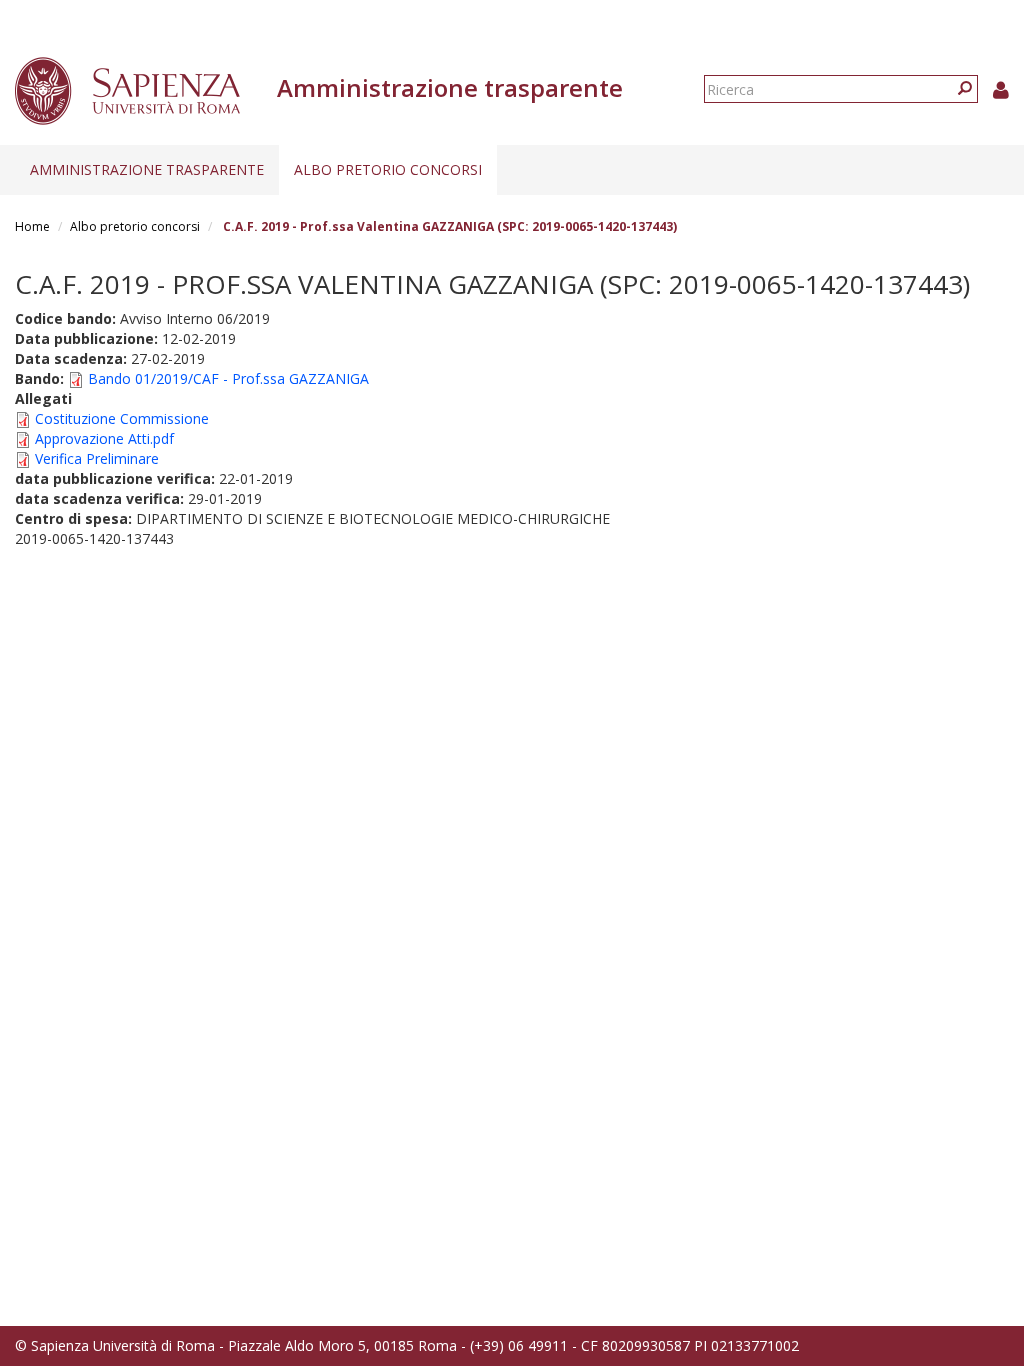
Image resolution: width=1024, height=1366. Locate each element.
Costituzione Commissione (122, 418)
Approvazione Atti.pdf (104, 438)
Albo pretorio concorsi (388, 169)
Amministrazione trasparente (147, 169)
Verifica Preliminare (97, 458)
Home (32, 226)
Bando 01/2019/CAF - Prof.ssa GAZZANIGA (228, 378)
